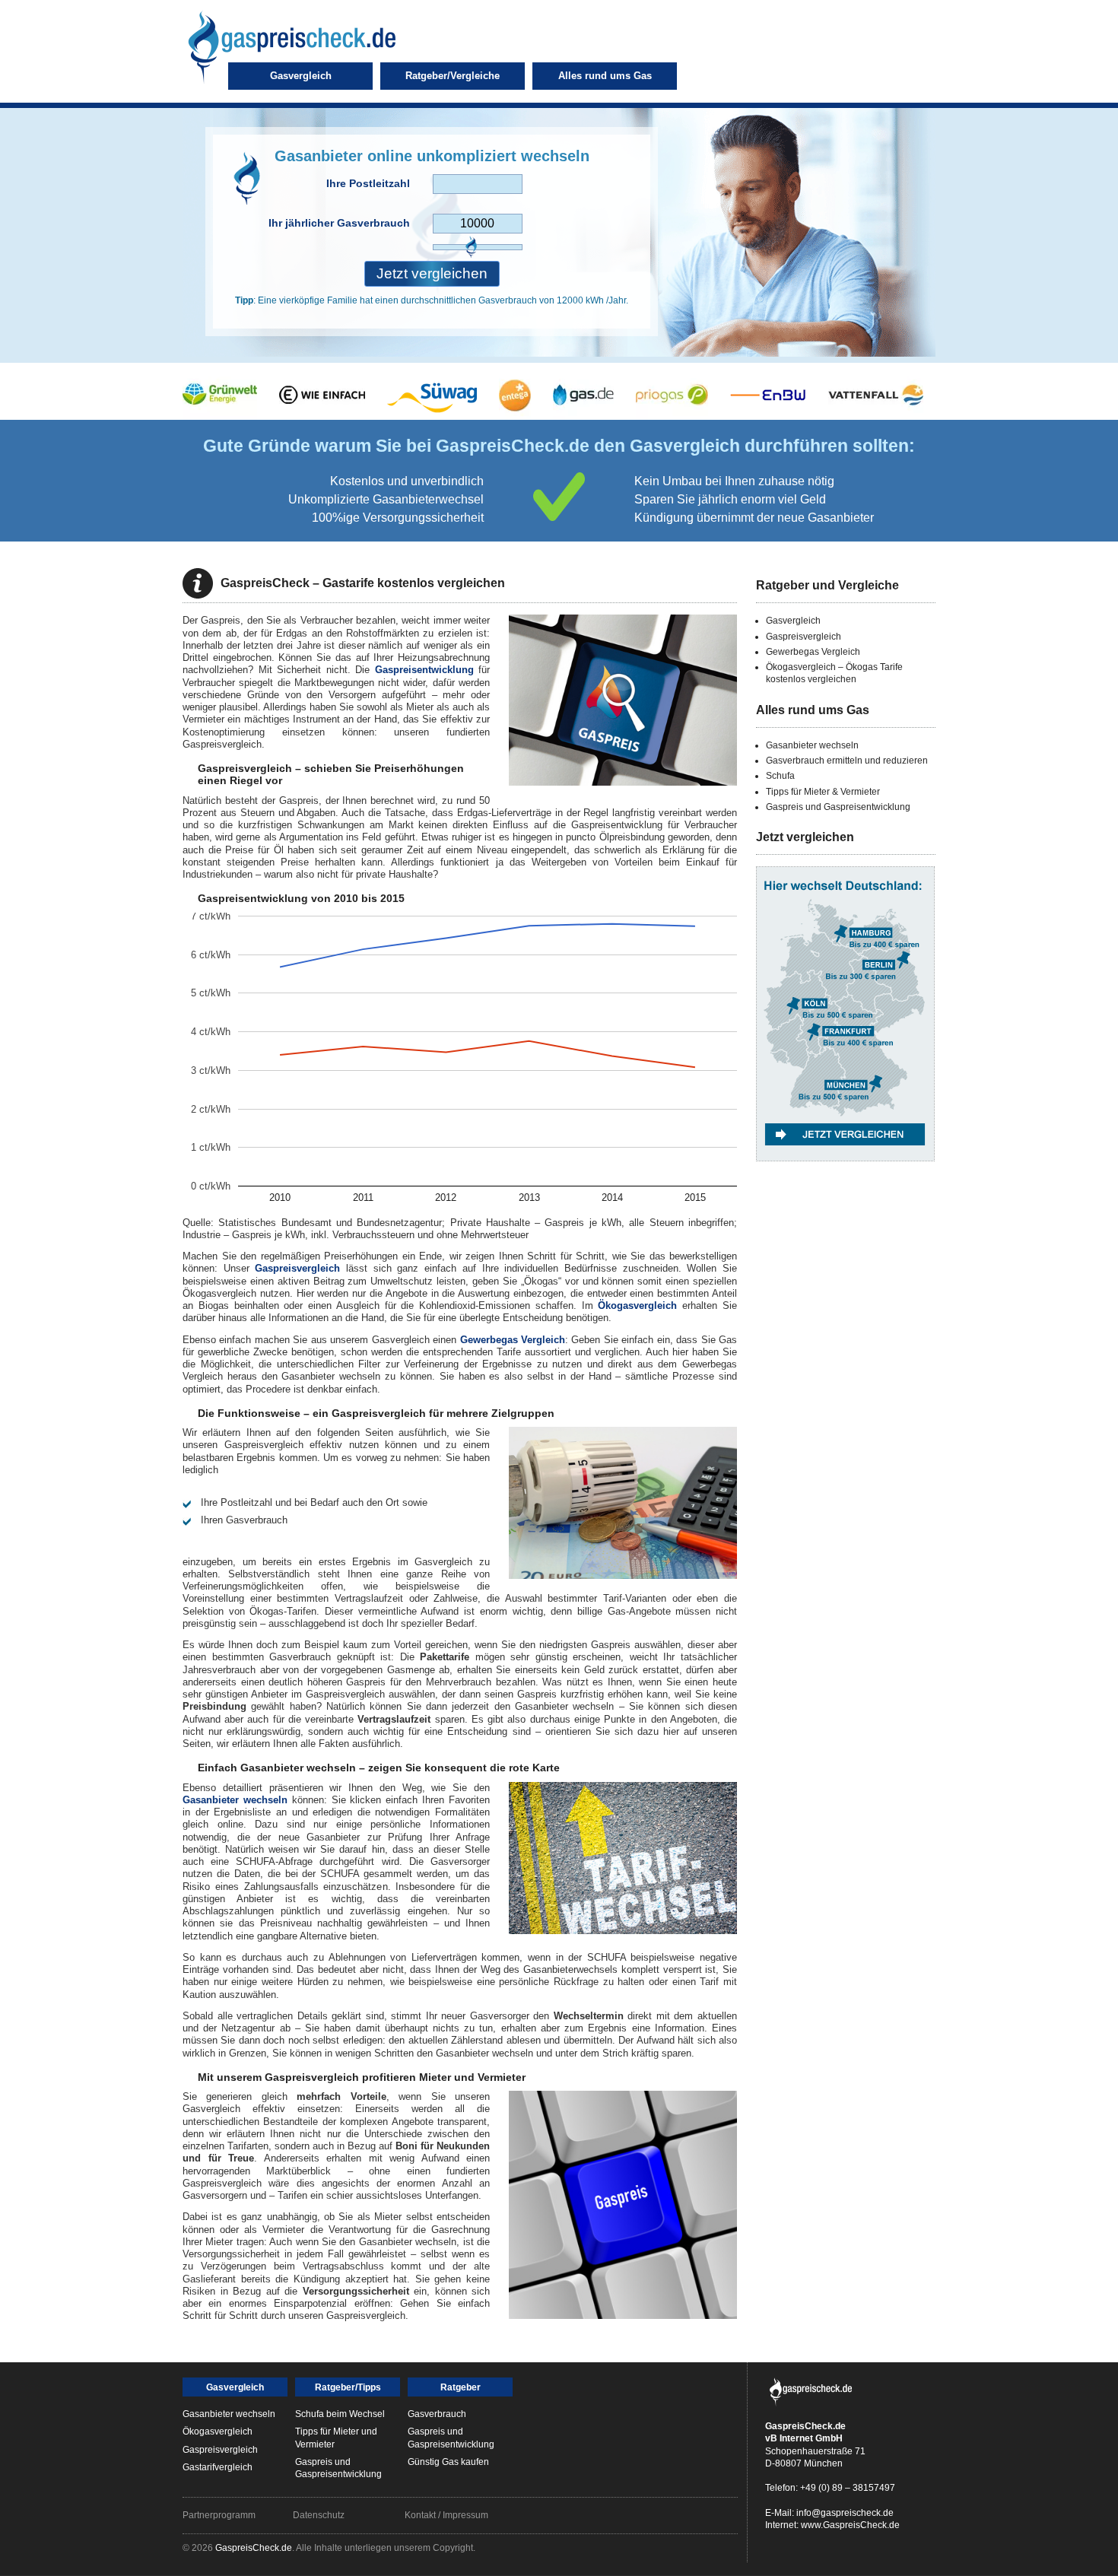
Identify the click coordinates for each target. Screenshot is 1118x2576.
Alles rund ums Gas (605, 76)
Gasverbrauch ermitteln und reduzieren (847, 761)
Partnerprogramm (219, 2515)
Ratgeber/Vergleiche (453, 76)
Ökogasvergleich (637, 1305)
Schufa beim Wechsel (340, 2414)
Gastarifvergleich (218, 2467)
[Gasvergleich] (845, 1177)
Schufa (780, 776)
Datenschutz (319, 2515)
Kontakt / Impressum (446, 2515)
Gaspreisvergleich (297, 1268)
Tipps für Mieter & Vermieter (823, 792)
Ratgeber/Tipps (348, 2387)
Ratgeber (461, 2387)
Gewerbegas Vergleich (513, 1340)
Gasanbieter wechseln (235, 1800)
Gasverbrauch (437, 2414)
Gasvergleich (301, 76)
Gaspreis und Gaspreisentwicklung (838, 807)
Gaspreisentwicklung (424, 670)
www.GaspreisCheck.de (850, 2525)
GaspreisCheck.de (254, 2548)
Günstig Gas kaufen (448, 2462)
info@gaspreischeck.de (845, 2513)
